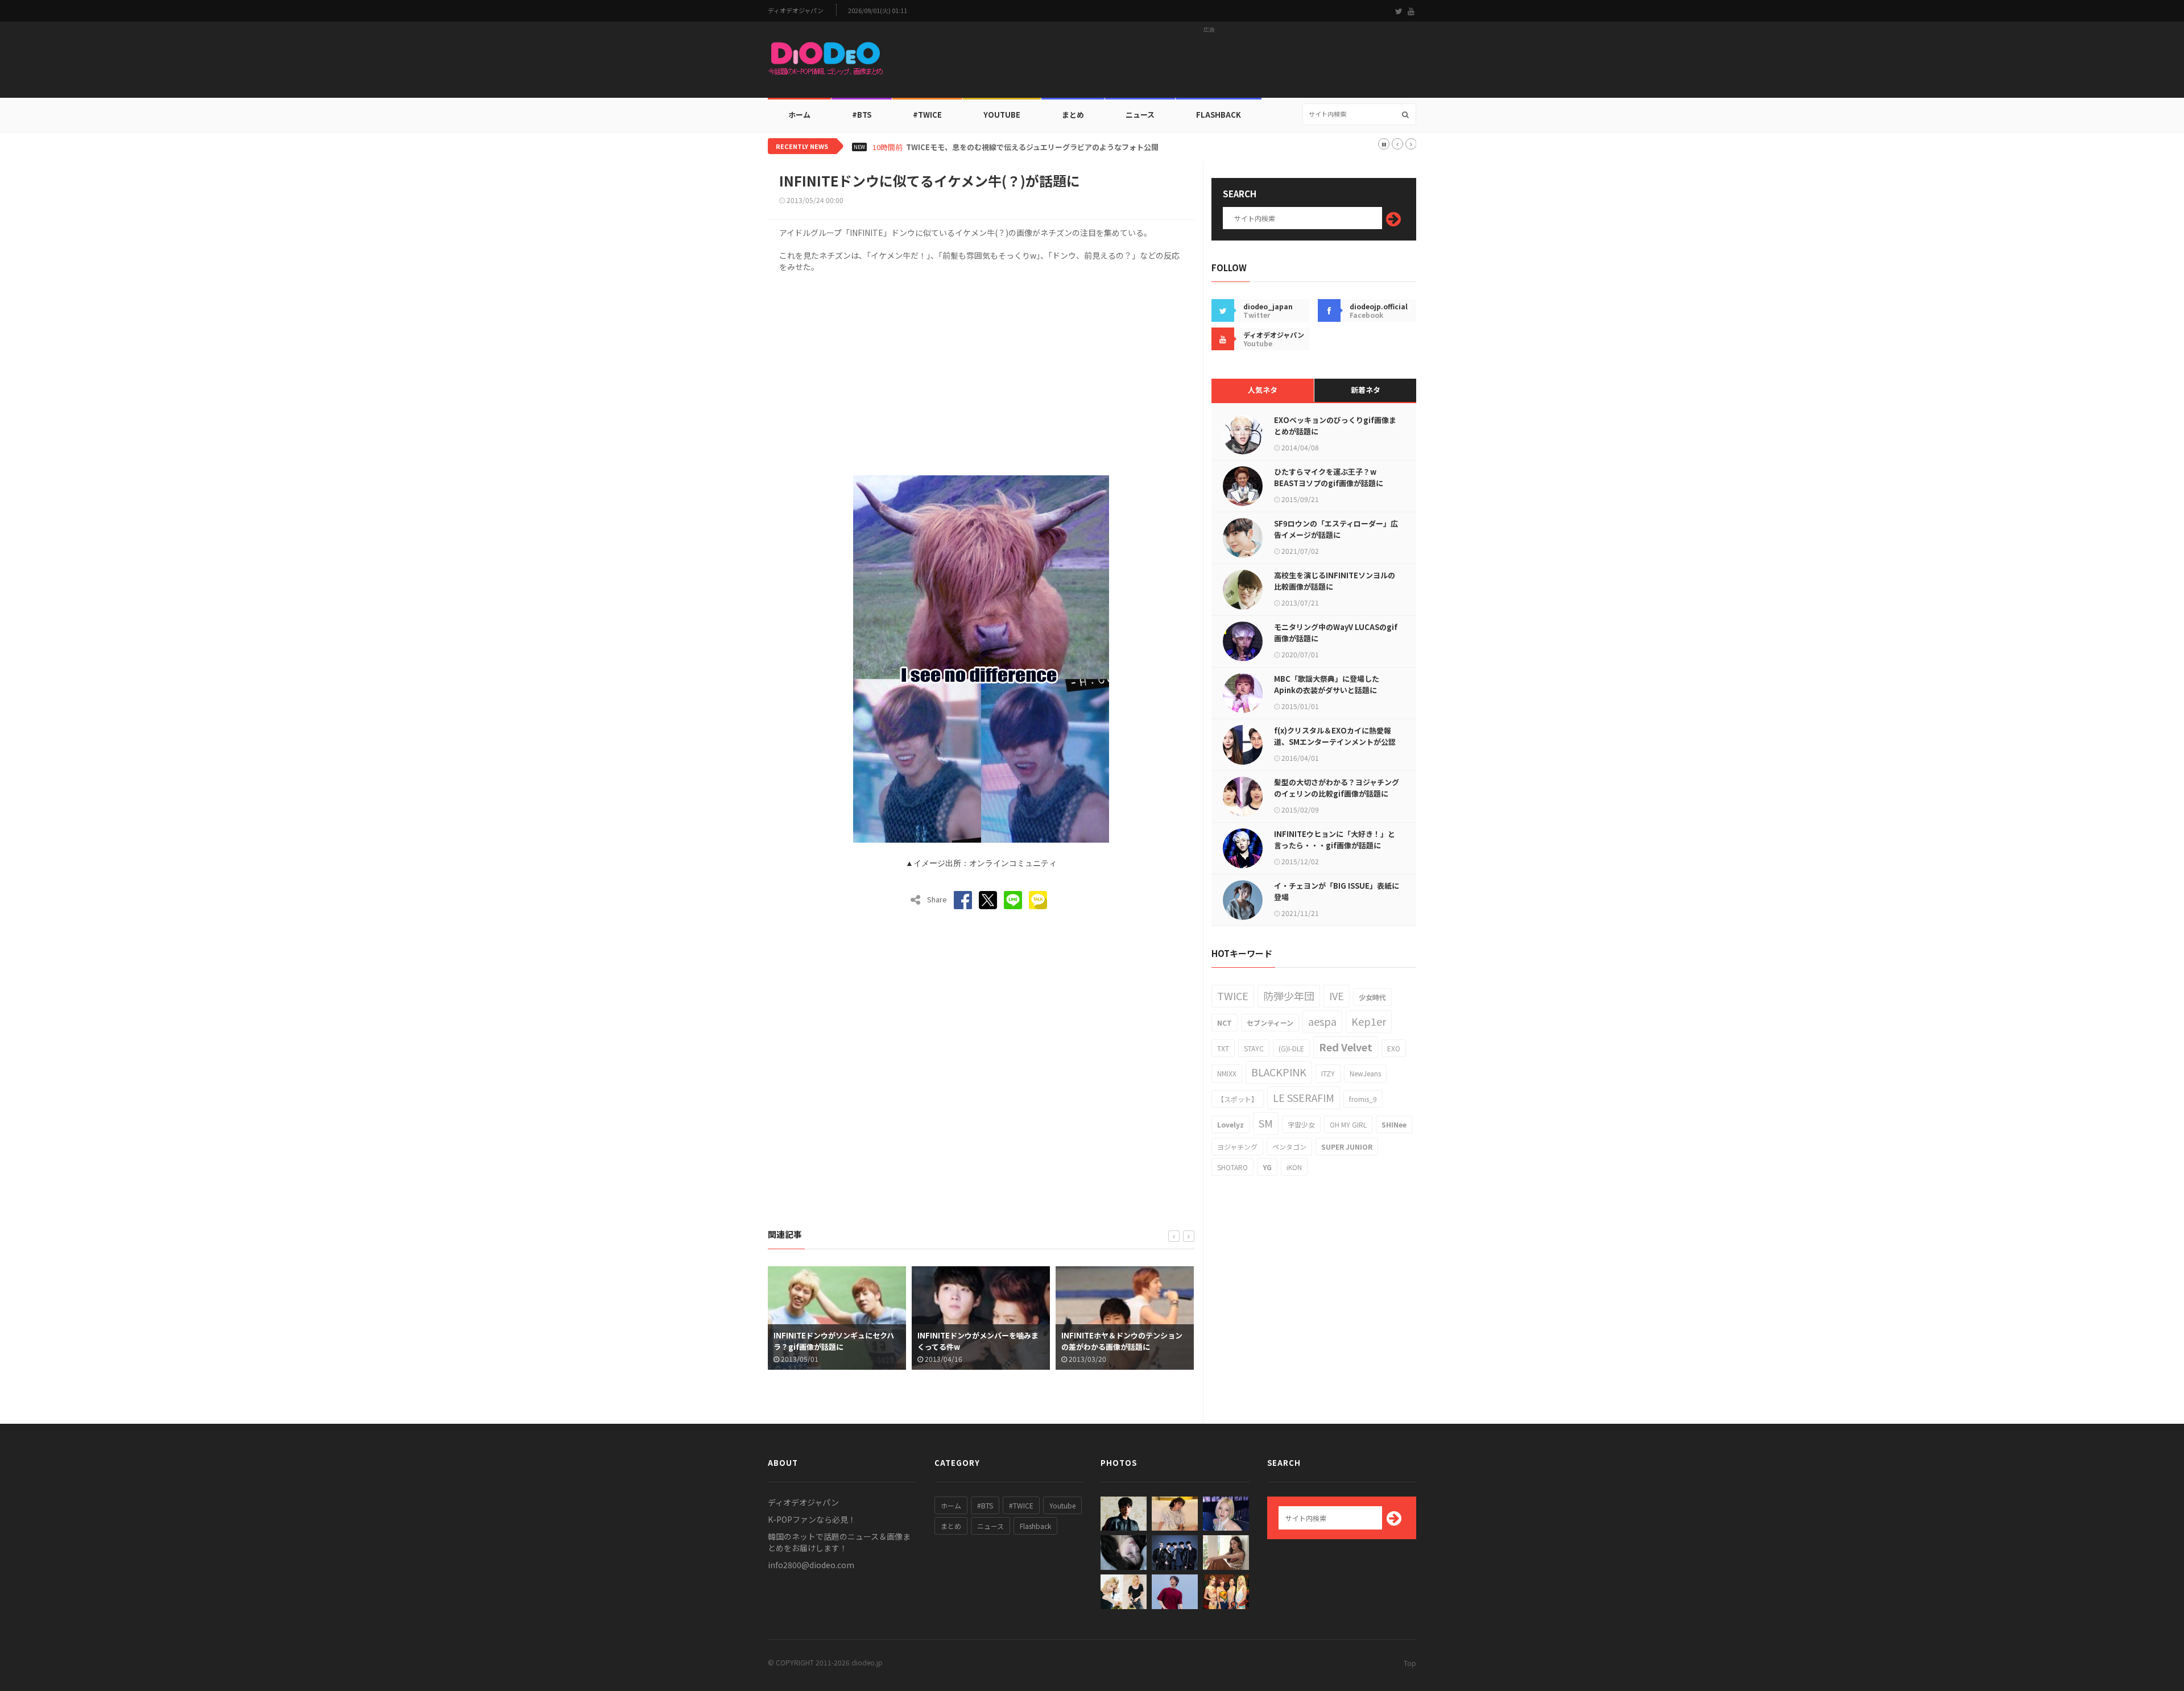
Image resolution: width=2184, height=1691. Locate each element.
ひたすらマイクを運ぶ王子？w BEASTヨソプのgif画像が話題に (1329, 477)
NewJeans (1365, 1073)
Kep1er (1369, 1021)
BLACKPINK (1279, 1072)
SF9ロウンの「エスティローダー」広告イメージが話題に (1336, 529)
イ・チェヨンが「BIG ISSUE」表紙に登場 (1337, 891)
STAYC (1254, 1048)
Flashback (1219, 115)
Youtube (1062, 1505)
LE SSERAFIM (1304, 1097)
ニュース (1140, 115)
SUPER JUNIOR (1347, 1147)
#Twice (927, 115)
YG (1267, 1167)
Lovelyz (1230, 1124)
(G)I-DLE (1291, 1048)
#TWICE (1021, 1505)
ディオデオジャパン (796, 11)
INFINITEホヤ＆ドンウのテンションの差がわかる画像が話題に (978, 1341)
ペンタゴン (1289, 1147)
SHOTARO (1232, 1167)
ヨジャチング (1237, 1147)
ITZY (1328, 1073)
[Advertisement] (1209, 63)
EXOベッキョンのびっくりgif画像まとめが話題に (1335, 426)
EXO (1394, 1048)
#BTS (862, 115)
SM (1266, 1123)
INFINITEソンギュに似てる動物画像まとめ (1122, 1341)
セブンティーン (1270, 1023)
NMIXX (1227, 1073)
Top (1410, 1663)
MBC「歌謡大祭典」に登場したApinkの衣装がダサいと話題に (1327, 684)
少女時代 (1372, 997)
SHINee (1394, 1124)
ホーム (799, 115)
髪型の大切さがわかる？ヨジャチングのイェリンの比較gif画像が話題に (1337, 788)
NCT (1225, 1023)
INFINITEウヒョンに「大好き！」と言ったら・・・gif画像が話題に (1335, 840)
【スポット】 (1238, 1099)
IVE (1337, 996)
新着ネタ (1366, 390)
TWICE (1233, 996)
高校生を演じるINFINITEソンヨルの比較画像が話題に (1335, 581)
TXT (1223, 1048)
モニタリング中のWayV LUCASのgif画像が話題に (1336, 633)
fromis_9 (1363, 1099)
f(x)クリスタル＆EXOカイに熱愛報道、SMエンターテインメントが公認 (1335, 736)
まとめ (1073, 115)
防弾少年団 (1289, 996)
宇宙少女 (1301, 1124)
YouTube (1002, 115)
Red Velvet (1346, 1047)
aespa (1322, 1021)
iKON (1294, 1167)
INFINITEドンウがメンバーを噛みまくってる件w (834, 1341)
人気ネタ (1263, 390)
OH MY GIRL (1348, 1124)
